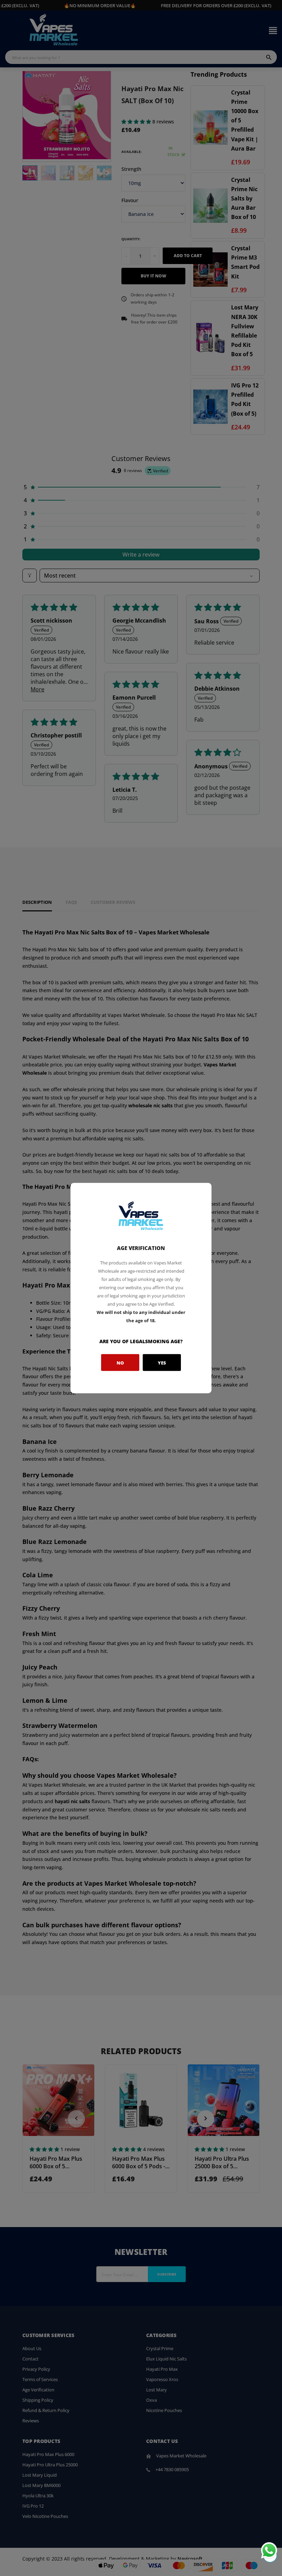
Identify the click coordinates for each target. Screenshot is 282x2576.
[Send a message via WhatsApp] (269, 2550)
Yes (162, 1362)
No (120, 1362)
